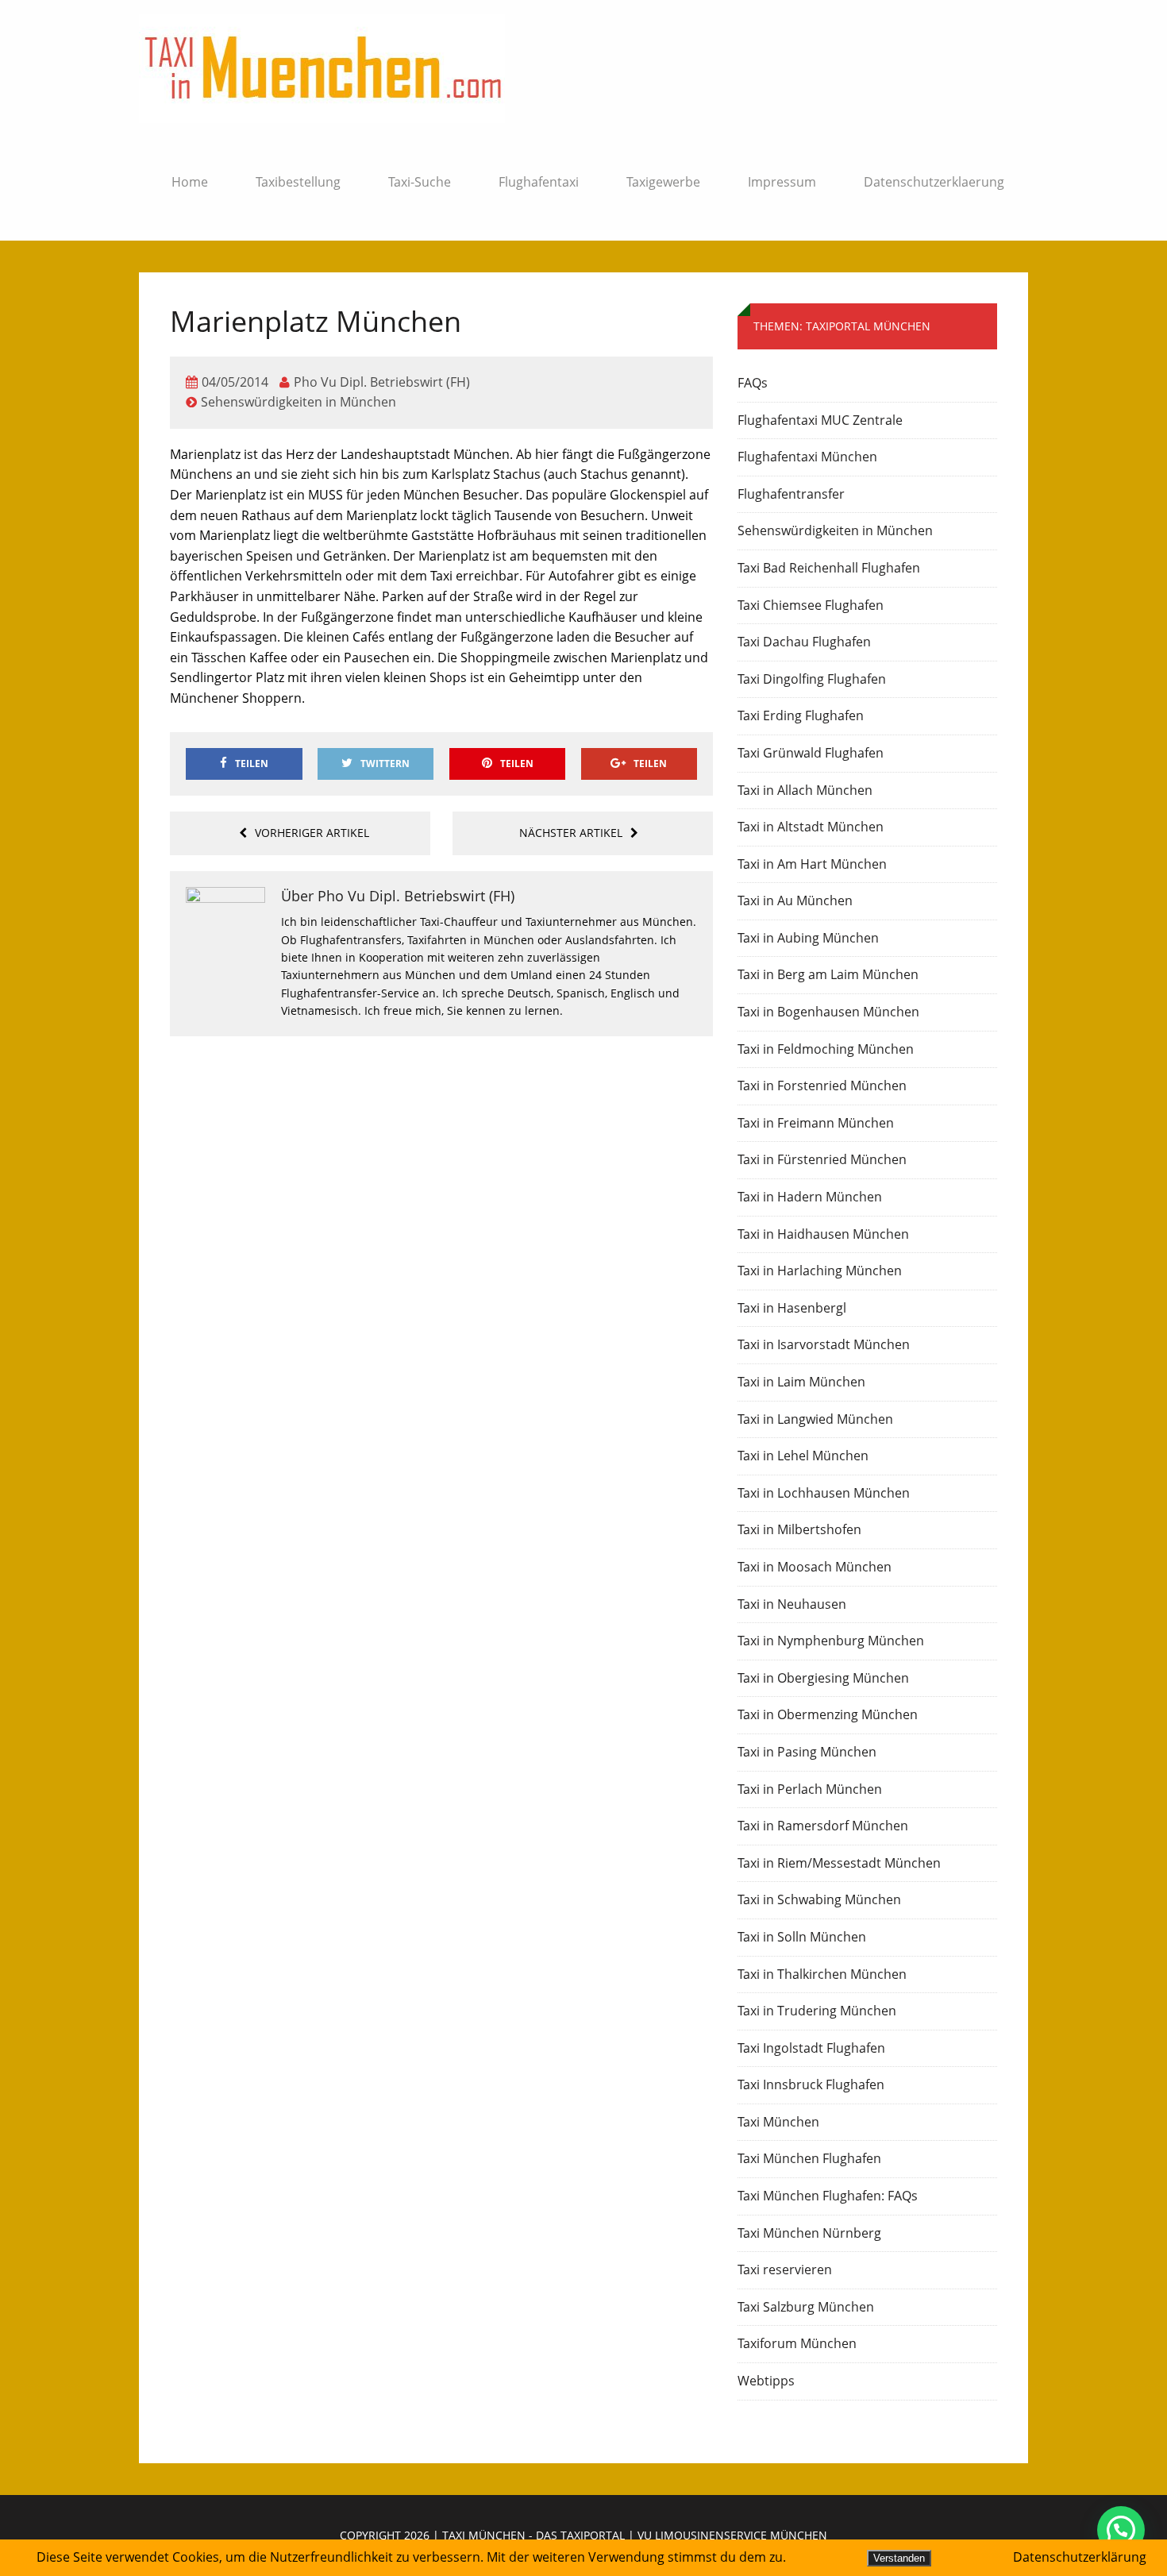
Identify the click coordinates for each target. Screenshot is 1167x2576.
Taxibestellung (298, 182)
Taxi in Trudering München (817, 2011)
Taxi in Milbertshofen (799, 1529)
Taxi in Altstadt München (811, 827)
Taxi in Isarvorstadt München (824, 1344)
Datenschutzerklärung (1080, 2557)
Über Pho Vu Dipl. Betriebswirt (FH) (398, 896)
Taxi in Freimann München (816, 1123)
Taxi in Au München (795, 900)
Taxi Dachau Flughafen (804, 642)
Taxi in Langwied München (815, 1419)
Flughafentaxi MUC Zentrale (820, 420)
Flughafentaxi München (807, 457)
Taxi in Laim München (801, 1382)
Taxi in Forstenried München (822, 1086)
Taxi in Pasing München (807, 1752)
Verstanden (899, 2558)
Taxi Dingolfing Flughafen (812, 679)
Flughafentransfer (791, 494)
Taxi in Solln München (802, 1937)
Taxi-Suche (420, 182)
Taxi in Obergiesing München (823, 1678)
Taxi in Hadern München (810, 1197)
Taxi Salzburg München (806, 2307)
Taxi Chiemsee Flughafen (811, 605)
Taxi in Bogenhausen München (828, 1012)
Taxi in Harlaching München (820, 1271)
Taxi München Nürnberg (809, 2233)
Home (190, 182)
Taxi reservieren (785, 2269)
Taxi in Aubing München (808, 938)
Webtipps (766, 2381)
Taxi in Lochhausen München (824, 1493)
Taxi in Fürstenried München (822, 1159)
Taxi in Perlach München (810, 1789)
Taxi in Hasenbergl (792, 1308)
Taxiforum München (797, 2343)
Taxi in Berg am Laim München (828, 974)
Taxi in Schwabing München (819, 1899)
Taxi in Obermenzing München (828, 1714)
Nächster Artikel (571, 833)
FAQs (753, 383)
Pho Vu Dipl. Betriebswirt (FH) (382, 382)
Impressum (782, 182)
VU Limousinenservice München (732, 2535)
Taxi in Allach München (805, 790)
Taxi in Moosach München (815, 1567)
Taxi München (778, 2122)
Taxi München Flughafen (809, 2158)
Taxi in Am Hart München (812, 864)
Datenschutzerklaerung (934, 182)
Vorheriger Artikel (312, 833)
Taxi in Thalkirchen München (822, 1974)
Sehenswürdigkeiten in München (298, 402)
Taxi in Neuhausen (792, 1604)
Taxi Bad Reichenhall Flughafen (829, 568)
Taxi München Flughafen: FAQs (828, 2196)
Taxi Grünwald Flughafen (811, 753)
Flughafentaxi (539, 182)
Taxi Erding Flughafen (801, 715)
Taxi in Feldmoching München (826, 1049)
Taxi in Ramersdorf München (823, 1826)
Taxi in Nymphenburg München (831, 1641)
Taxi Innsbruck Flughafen (811, 2084)
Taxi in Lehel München (803, 1456)
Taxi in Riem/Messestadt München (839, 1863)
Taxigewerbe (663, 182)
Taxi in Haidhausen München (823, 1234)
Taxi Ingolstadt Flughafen (811, 2048)
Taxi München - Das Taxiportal (533, 2535)
